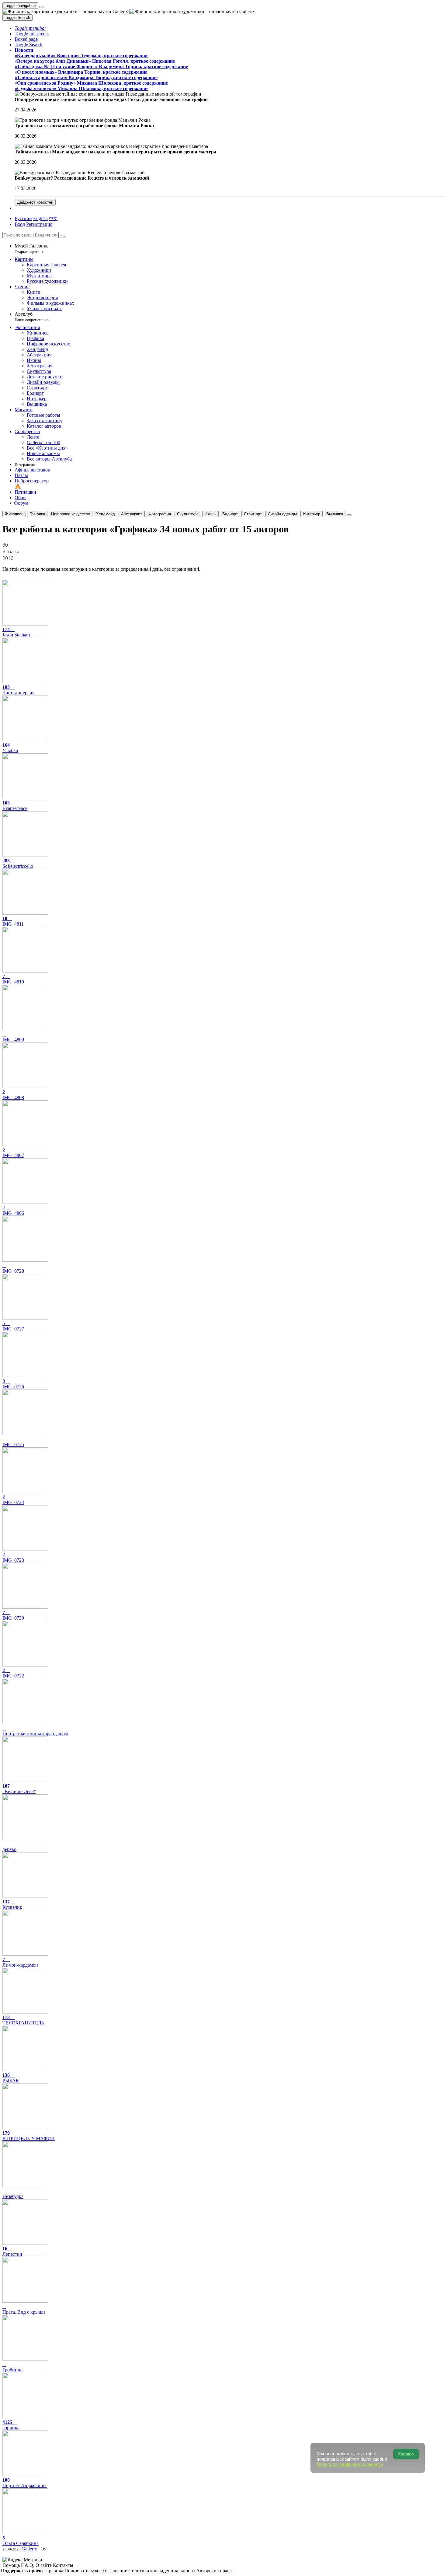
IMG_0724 (13, 1500)
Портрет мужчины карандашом (35, 1734)
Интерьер (312, 514)
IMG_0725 (13, 1444)
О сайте (44, 2565)
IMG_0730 (13, 1615)
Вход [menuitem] (20, 224)
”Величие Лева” (19, 1789)
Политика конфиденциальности (162, 2571)
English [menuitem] (40, 218)
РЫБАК (11, 2078)
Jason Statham (16, 632)
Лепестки (12, 2251)
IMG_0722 (13, 1673)
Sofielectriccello (18, 863)
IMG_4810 (13, 979)
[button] (30, 28)
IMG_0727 (13, 1326)
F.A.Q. (28, 2565)
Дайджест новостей (35, 202)
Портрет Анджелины (24, 2483)
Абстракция (132, 514)
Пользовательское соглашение (96, 2571)
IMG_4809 (13, 1040)
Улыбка (10, 748)
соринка (11, 2425)
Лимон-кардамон (20, 1962)
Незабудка (13, 2196)
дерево (9, 1849)
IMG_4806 (13, 1210)
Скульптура (188, 514)
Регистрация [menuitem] (39, 224)
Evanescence (15, 806)
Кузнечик (12, 1904)
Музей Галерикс (31, 249)
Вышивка (335, 514)
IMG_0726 (13, 1384)
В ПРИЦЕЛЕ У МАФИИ (29, 2136)
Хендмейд (106, 514)
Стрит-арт (253, 514)
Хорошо (406, 2454)
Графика (37, 514)
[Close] (62, 237)
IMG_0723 (13, 1557)
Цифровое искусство (71, 514)
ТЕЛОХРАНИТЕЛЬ (23, 2020)
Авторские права (214, 2571)
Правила (55, 2571)
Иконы (210, 514)
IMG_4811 (13, 921)
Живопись (14, 514)
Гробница (12, 2370)
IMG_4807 (13, 1153)
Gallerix (29, 2549)
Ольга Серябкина (21, 2541)
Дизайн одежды (282, 514)
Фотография (160, 514)
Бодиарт (230, 514)
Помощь (12, 2565)
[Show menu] (42, 7)
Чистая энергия (18, 690)
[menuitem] (53, 218)
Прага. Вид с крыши (24, 2312)
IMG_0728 (13, 1271)
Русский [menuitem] (23, 218)
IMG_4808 (13, 1095)
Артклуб (32, 317)
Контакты (63, 2565)
